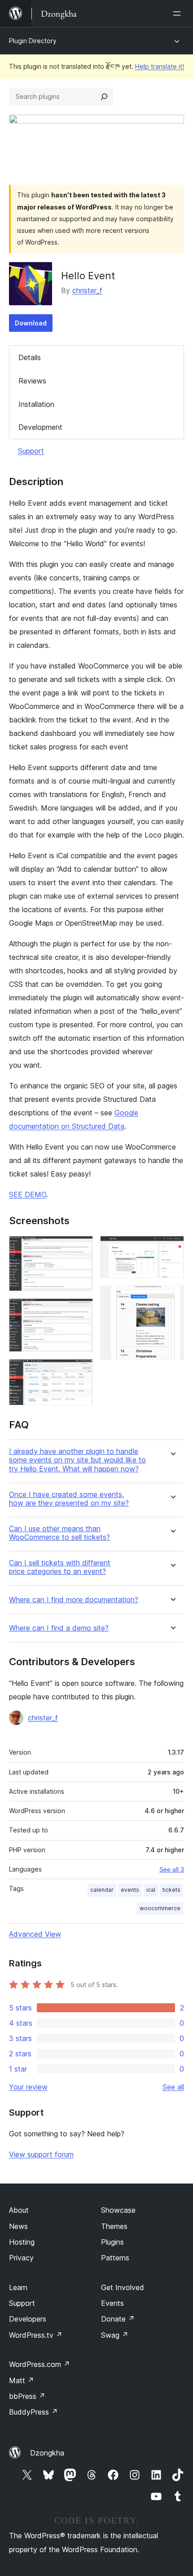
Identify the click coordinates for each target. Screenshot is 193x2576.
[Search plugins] (104, 97)
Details (30, 357)
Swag (115, 2335)
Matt (22, 2380)
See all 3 (172, 1869)
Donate (118, 2319)
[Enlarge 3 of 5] (81, 1371)
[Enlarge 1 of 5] (81, 1248)
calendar (102, 1890)
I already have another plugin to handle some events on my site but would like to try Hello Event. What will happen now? (77, 1460)
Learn (18, 2287)
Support (31, 451)
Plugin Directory (33, 41)
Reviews (32, 381)
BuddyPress (33, 2412)
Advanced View (35, 1934)
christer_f (87, 290)
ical (151, 1890)
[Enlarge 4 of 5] (172, 1248)
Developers (28, 2319)
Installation (36, 404)
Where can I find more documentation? (74, 1600)
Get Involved (123, 2287)
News (18, 2226)
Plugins (112, 2242)
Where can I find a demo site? (59, 1628)
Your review (28, 2087)
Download (31, 323)
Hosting (22, 2242)
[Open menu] (179, 13)
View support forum (41, 2154)
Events (112, 2303)
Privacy (21, 2258)
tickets (171, 1890)
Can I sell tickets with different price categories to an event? (60, 1567)
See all (173, 2087)
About (19, 2210)
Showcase (118, 2210)
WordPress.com (39, 2364)
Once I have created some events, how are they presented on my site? (69, 1499)
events (130, 1890)
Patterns (115, 2258)
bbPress (27, 2396)
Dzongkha (47, 2453)
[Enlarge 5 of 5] (172, 1297)
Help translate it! (160, 66)
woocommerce (160, 1908)
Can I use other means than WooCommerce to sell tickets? (59, 1533)
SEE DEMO (28, 1194)
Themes (114, 2226)
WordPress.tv (36, 2335)
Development (40, 427)
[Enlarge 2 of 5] (81, 1310)
